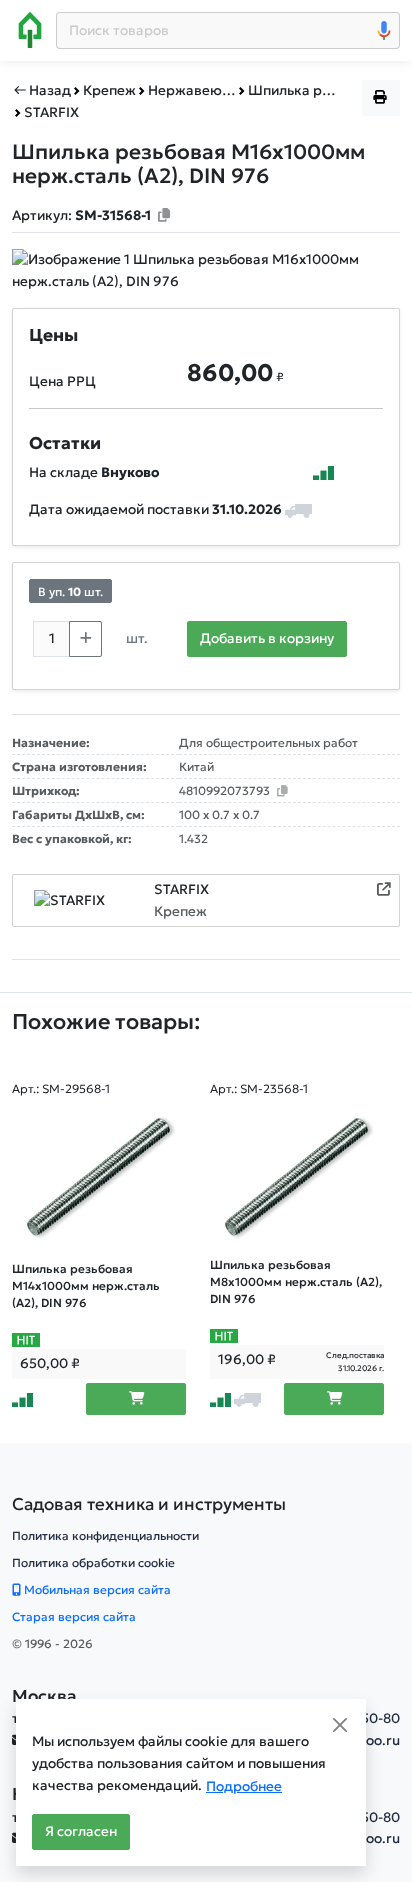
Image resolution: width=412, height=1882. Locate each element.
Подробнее (244, 1786)
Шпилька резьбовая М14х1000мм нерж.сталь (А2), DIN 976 (86, 1286)
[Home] (30, 30)
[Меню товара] (381, 98)
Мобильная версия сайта (96, 1589)
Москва (44, 1696)
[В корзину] (136, 1399)
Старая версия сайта (74, 1616)
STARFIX (181, 889)
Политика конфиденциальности (105, 1535)
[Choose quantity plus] (85, 639)
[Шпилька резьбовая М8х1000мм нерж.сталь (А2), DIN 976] (297, 1177)
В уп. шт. (70, 591)
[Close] (340, 1725)
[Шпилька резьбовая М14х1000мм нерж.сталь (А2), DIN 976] (99, 1177)
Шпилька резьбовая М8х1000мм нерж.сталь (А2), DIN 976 (296, 1282)
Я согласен (81, 1831)
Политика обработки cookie (93, 1562)
